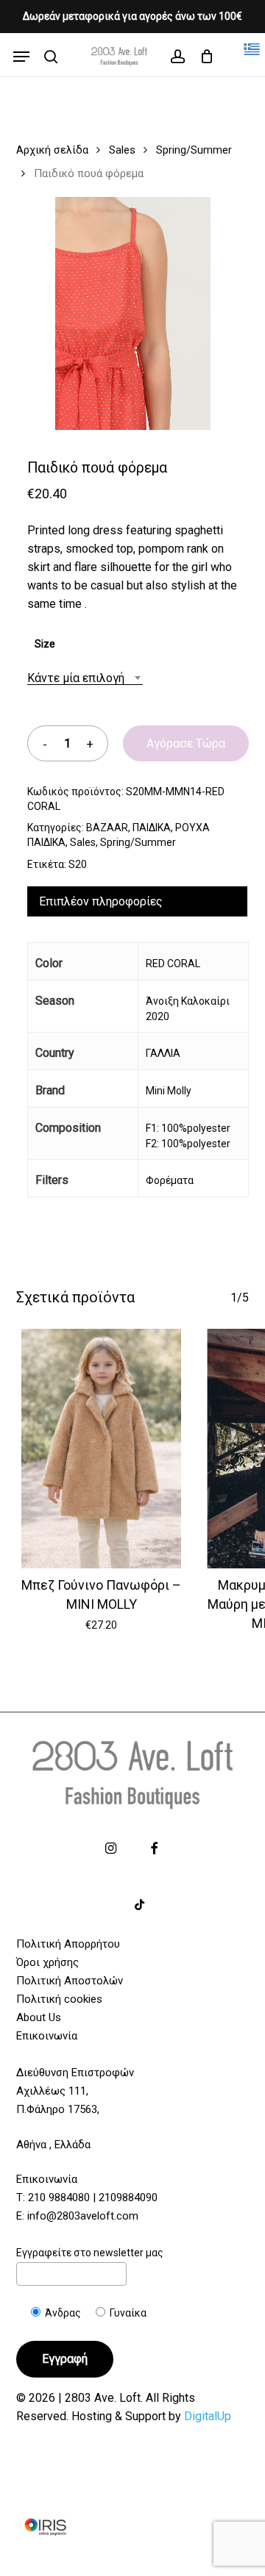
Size (45, 644)
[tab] (138, 901)
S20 (78, 864)
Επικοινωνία (47, 2036)
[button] (21, 57)
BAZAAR (107, 828)
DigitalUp (208, 2416)
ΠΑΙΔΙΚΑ (152, 828)
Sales (122, 150)
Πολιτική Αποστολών (70, 1981)
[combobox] (85, 678)
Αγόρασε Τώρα (186, 743)
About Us (39, 2017)
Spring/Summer (194, 150)
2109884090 (128, 2198)
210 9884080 (59, 2198)
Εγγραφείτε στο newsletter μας (90, 2253)
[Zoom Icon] (133, 319)
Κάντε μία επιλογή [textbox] (76, 678)
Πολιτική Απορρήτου (68, 1944)
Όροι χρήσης (47, 1962)
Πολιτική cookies (59, 1999)
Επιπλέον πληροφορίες (101, 901)
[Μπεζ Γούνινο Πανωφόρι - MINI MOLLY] (102, 1449)
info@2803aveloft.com (83, 2216)
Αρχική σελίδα (52, 150)
